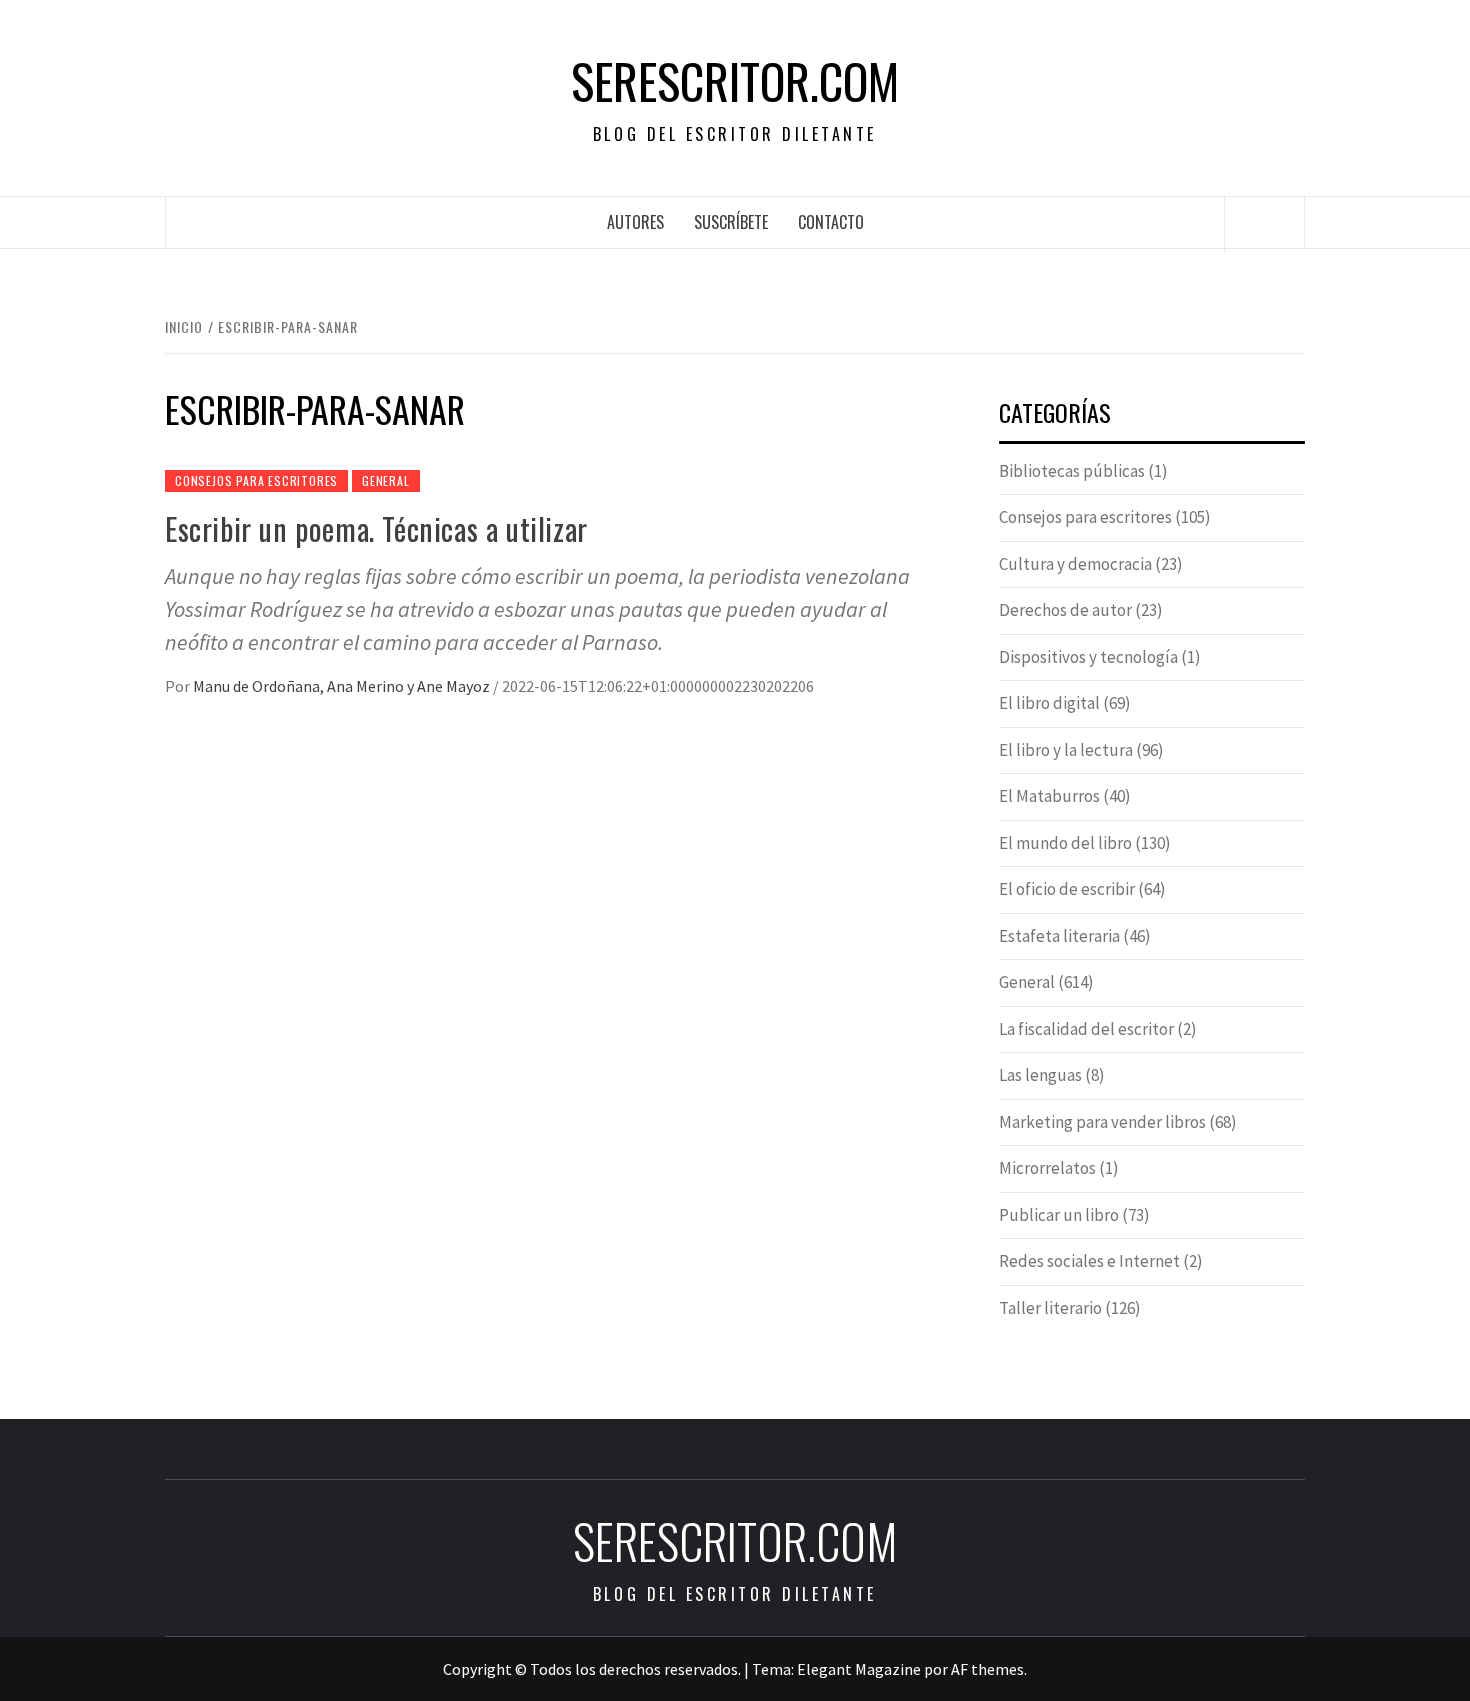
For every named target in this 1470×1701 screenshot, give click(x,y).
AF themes (987, 1669)
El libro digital (1049, 703)
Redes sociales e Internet (1089, 1261)
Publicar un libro (1059, 1215)
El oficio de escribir (1067, 889)
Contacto (831, 222)
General (386, 480)
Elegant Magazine (859, 1669)
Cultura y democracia (1075, 564)
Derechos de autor (1065, 610)
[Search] (1265, 224)
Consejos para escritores (256, 480)
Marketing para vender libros (1102, 1122)
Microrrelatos (1047, 1168)
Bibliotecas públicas (1072, 471)
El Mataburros (1049, 796)
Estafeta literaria (1059, 936)
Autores (635, 222)
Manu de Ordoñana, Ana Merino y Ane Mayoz (343, 686)
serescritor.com (735, 81)
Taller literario (1050, 1308)
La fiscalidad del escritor (1086, 1029)
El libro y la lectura (1066, 750)
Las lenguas (1040, 1075)
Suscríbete (731, 222)
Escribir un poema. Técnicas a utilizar (376, 528)
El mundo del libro (1065, 843)
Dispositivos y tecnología (1088, 657)
